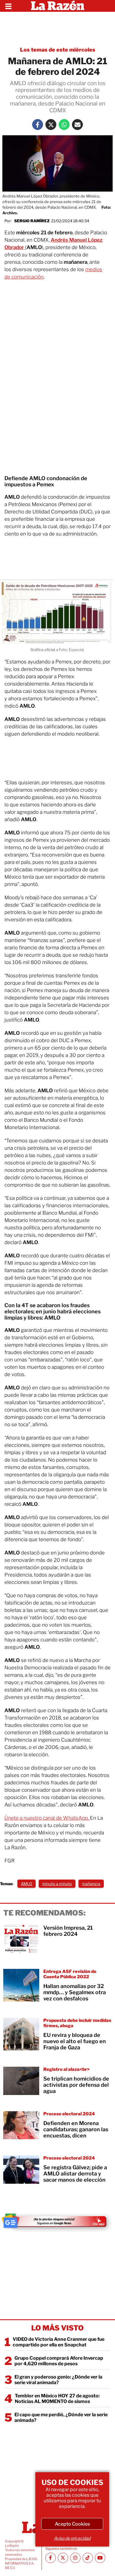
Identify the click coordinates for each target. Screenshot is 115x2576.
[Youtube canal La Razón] (100, 2558)
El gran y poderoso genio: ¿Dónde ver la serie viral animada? (58, 2380)
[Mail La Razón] (77, 125)
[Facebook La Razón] (38, 125)
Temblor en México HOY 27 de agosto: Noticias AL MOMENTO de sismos (57, 2399)
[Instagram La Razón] (75, 2558)
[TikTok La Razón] (88, 2558)
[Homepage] (58, 6)
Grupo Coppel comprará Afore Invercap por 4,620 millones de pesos (59, 2361)
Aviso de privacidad (72, 2538)
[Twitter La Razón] (51, 125)
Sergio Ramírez (32, 221)
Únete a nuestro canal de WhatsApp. (47, 1818)
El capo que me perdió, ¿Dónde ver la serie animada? (61, 2417)
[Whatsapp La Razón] (64, 125)
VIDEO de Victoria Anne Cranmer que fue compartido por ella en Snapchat (59, 2342)
